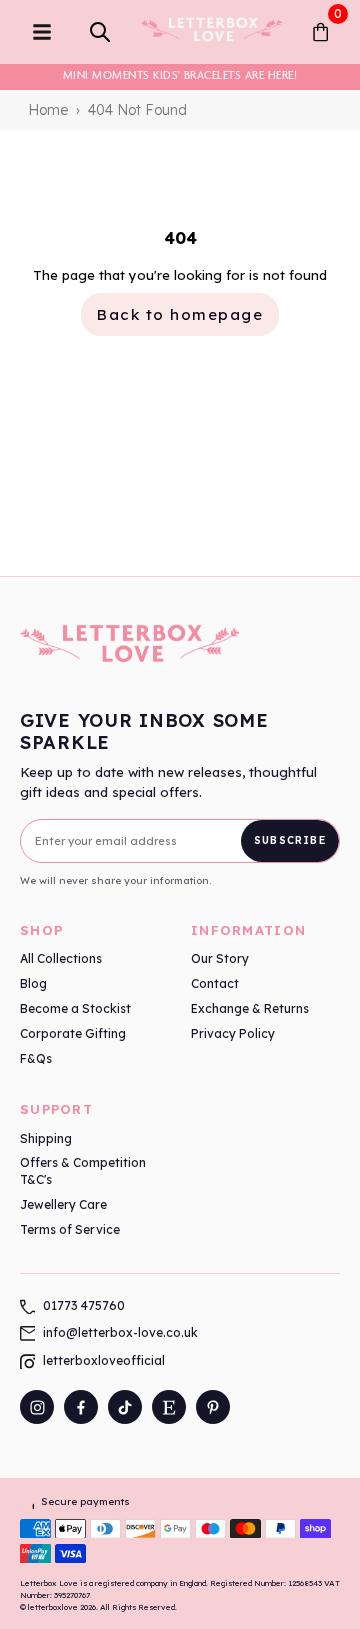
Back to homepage (180, 314)
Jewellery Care (63, 1204)
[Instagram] (37, 1407)
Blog (33, 983)
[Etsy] (169, 1407)
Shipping (46, 1138)
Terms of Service (70, 1229)
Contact (215, 983)
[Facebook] (81, 1407)
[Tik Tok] (125, 1407)
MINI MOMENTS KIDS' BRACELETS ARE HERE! (180, 75)
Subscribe (290, 840)
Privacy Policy (233, 1033)
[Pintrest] (213, 1407)
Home (48, 110)
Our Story (220, 958)
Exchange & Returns (250, 1008)
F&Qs (36, 1058)
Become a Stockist (75, 1008)
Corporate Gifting (73, 1033)
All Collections (61, 958)
